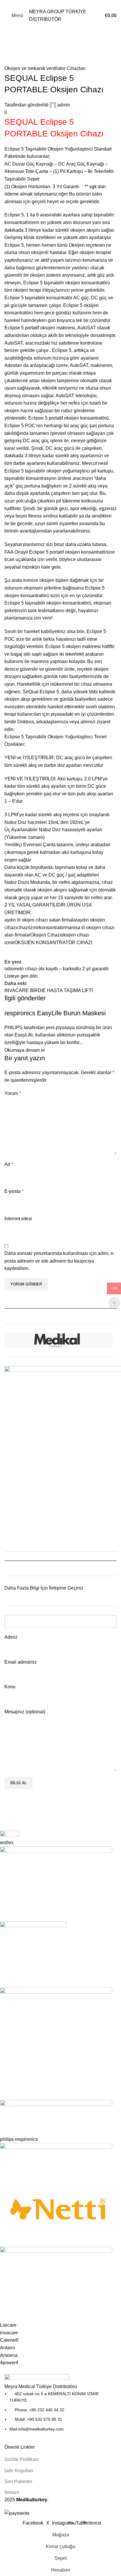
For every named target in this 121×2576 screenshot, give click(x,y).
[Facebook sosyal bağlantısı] (50, 4)
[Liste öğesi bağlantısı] (60, 2411)
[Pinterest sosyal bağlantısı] (64, 4)
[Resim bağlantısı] (37, 2378)
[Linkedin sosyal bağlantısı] (71, 4)
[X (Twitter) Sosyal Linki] (57, 4)
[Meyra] (56, 2098)
